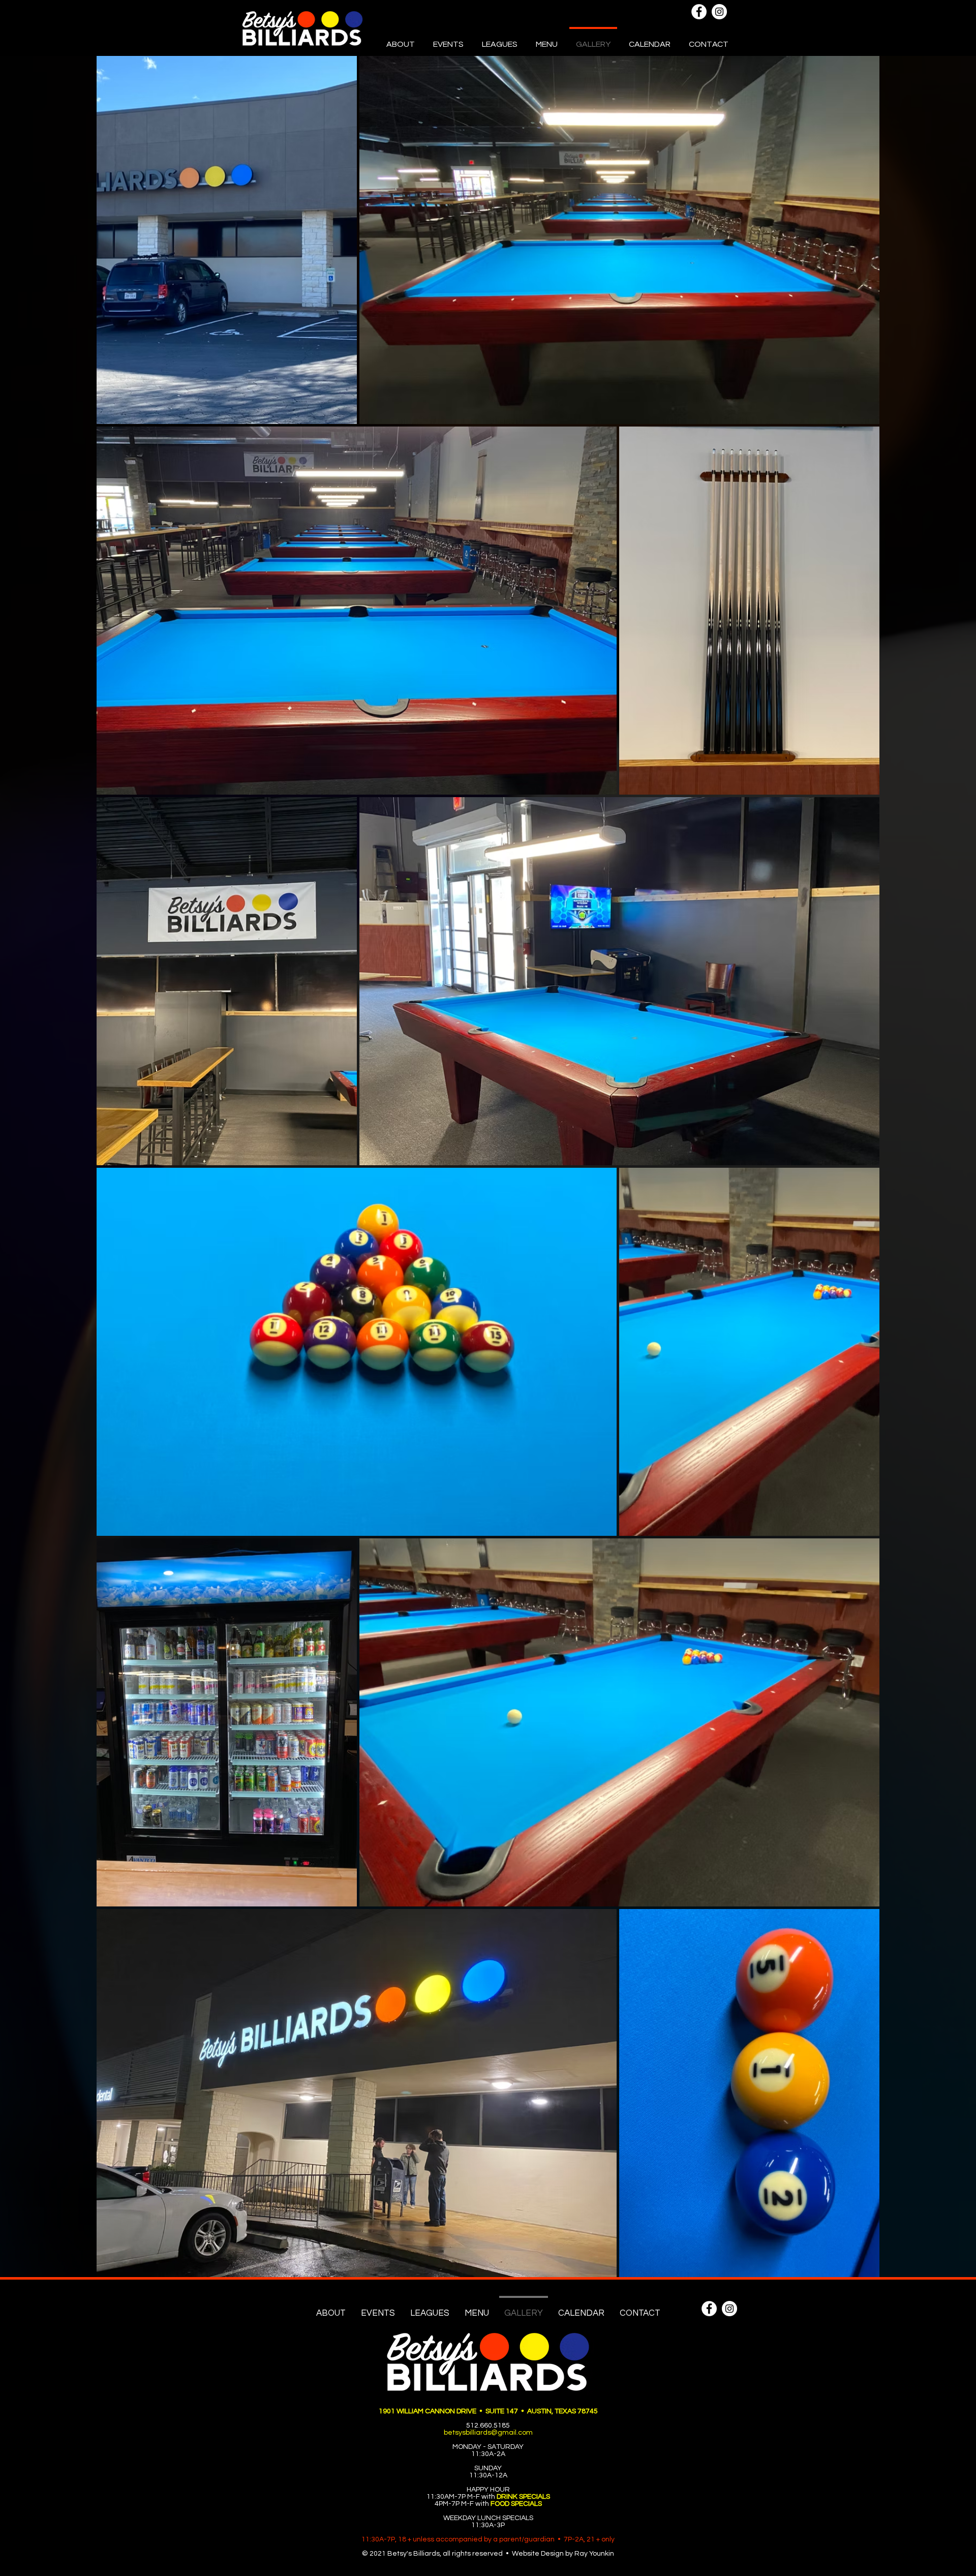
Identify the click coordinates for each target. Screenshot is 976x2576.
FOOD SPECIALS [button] (516, 2504)
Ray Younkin (594, 2554)
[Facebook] (699, 12)
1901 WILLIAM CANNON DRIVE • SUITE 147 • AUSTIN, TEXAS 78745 (488, 2411)
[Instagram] (719, 12)
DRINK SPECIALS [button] (523, 2497)
